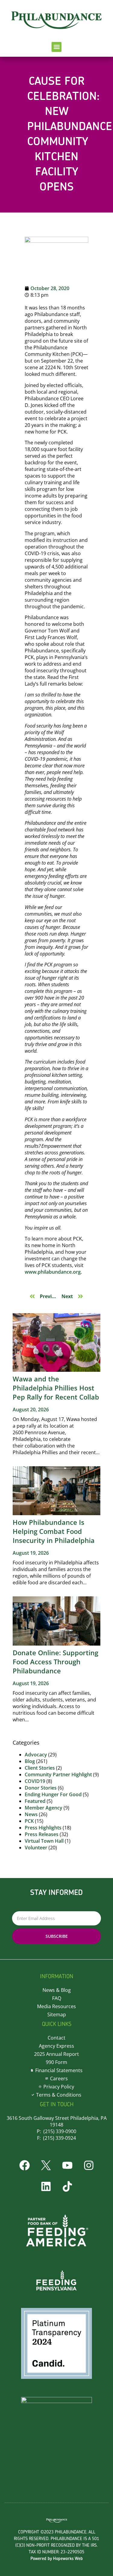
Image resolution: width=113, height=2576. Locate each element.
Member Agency (44, 1808)
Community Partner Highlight (58, 1774)
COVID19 (35, 1781)
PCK (29, 1821)
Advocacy (36, 1755)
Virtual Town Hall (44, 1841)
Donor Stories (41, 1788)
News (31, 1814)
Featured (35, 1801)
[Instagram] (89, 2165)
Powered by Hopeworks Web (57, 2559)
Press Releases (42, 1834)
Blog (30, 1761)
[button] (56, 47)
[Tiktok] (67, 2186)
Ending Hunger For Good (53, 1794)
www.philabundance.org (53, 1272)
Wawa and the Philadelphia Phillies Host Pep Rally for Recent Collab (56, 1388)
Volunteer (36, 1848)
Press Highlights (43, 1828)
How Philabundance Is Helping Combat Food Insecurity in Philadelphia (54, 1531)
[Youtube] (67, 2165)
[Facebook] (24, 2165)
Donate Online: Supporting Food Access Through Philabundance (55, 1662)
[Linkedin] (46, 2186)
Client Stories (40, 1768)
